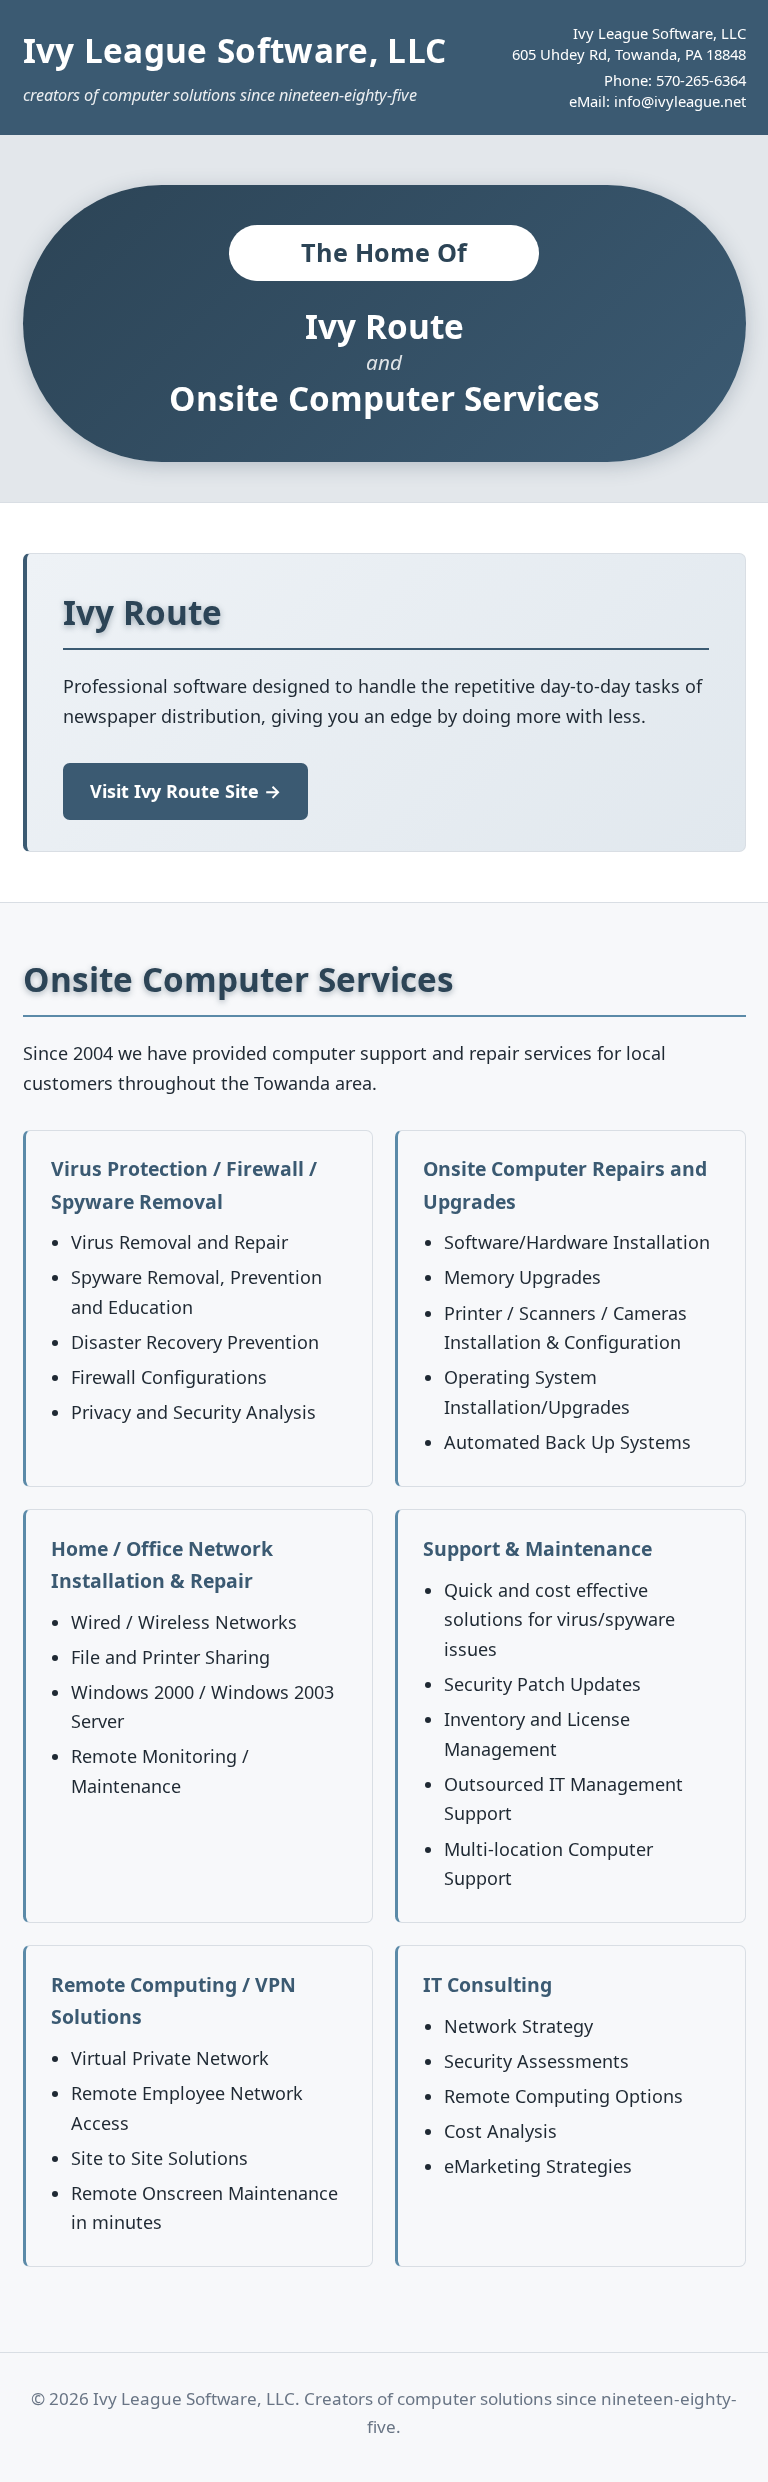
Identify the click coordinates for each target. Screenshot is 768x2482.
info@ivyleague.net (680, 101)
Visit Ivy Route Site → (185, 791)
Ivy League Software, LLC (235, 50)
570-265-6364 (701, 80)
